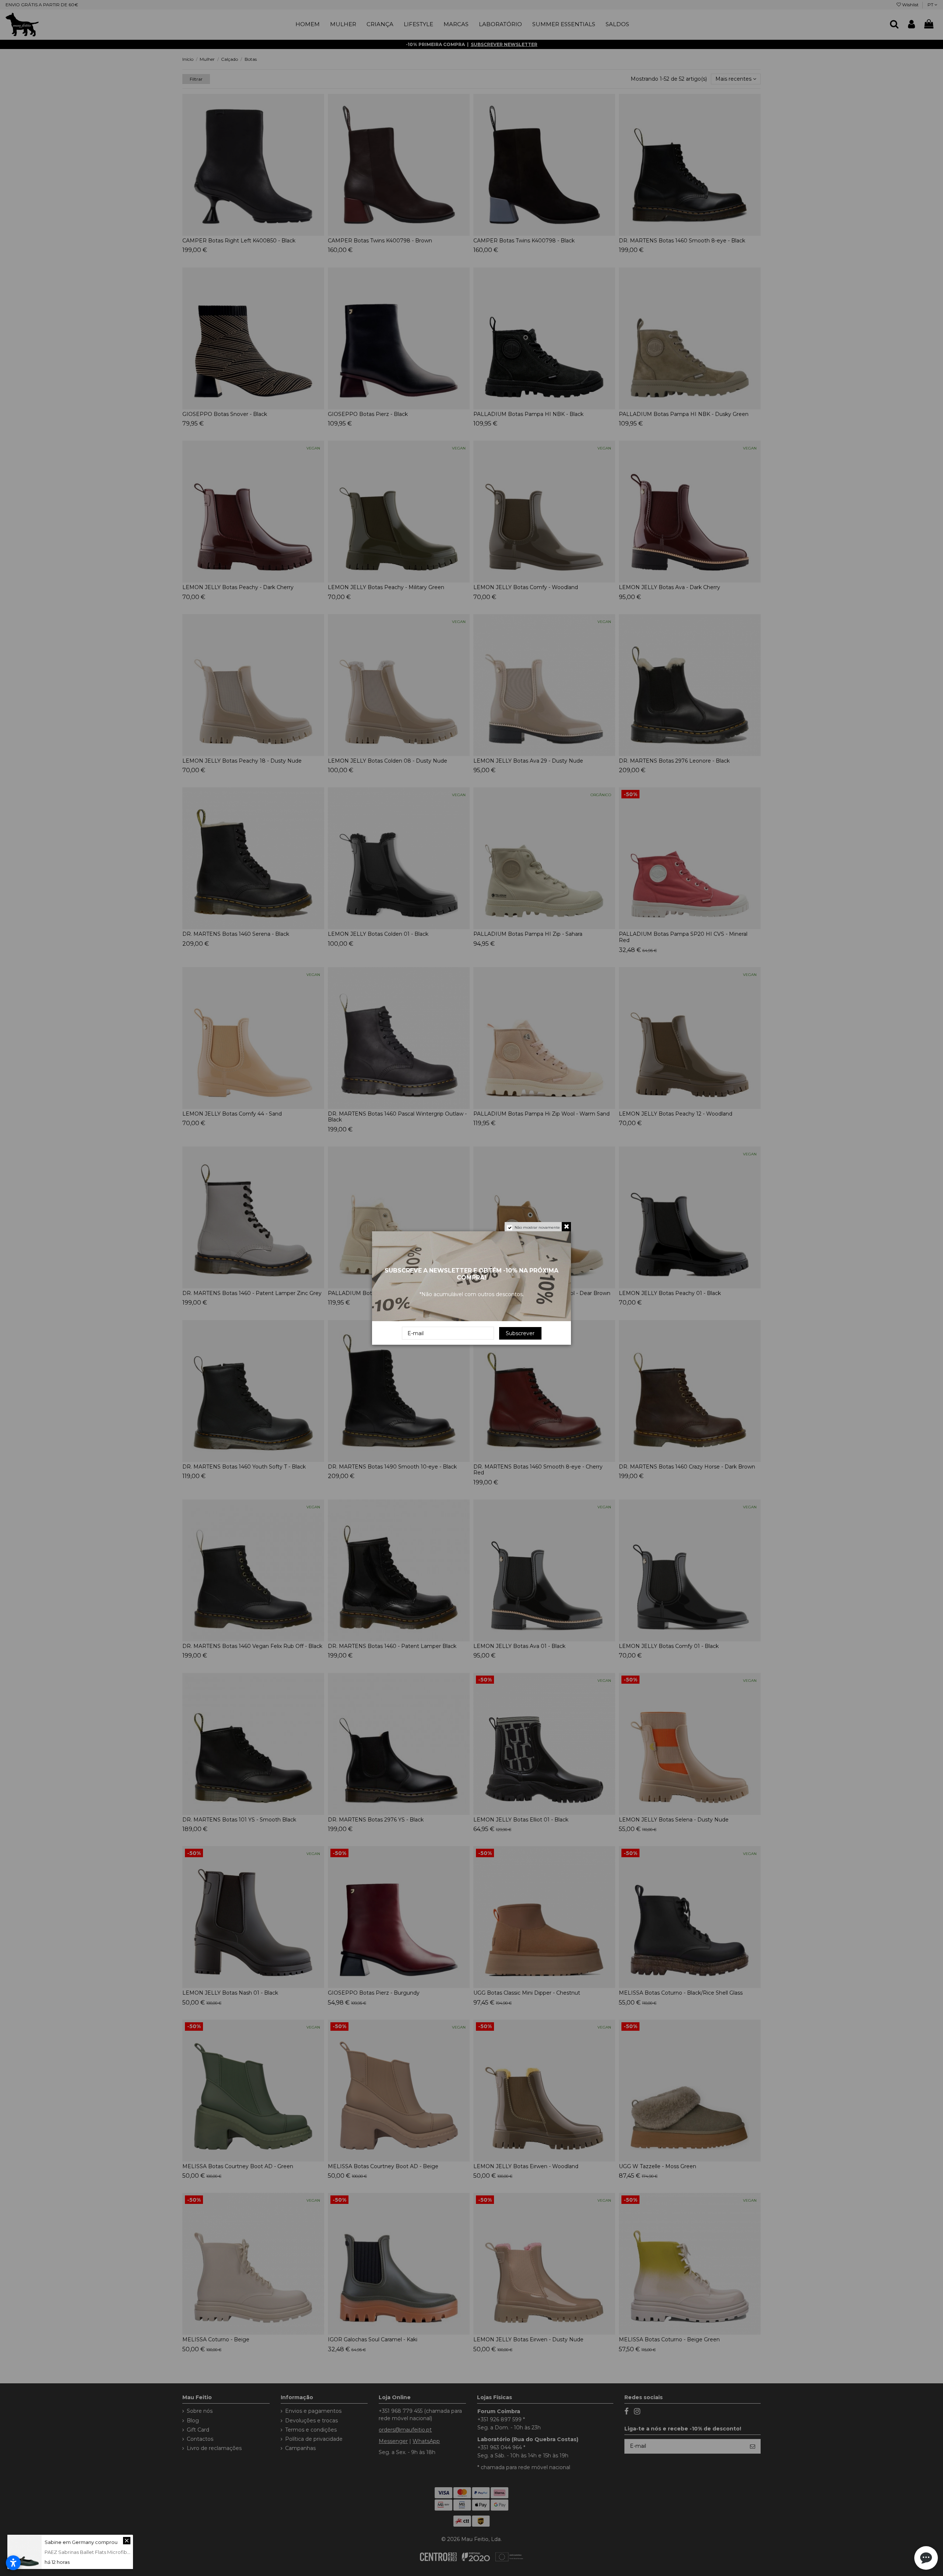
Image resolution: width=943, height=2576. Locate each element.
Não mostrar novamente (537, 1227)
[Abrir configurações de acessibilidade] (13, 2563)
